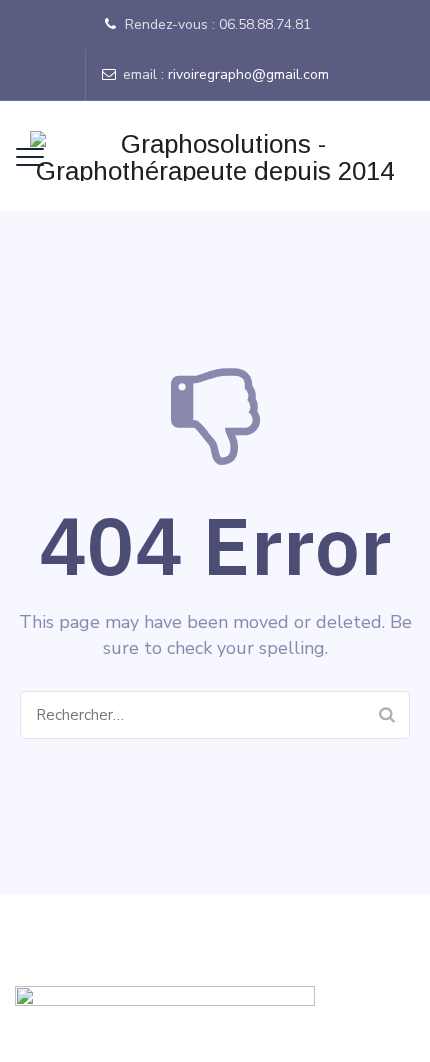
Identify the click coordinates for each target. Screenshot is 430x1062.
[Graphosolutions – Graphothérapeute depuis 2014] (215, 156)
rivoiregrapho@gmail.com (248, 74)
